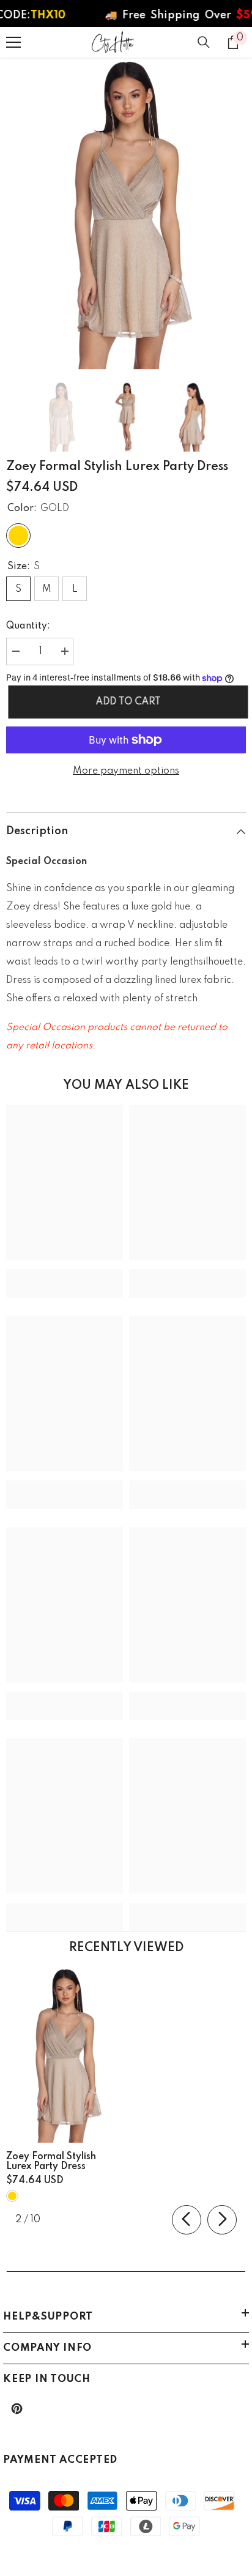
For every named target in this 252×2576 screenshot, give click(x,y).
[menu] (13, 42)
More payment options (126, 771)
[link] (65, 1274)
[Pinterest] (17, 2409)
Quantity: (28, 626)
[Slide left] (187, 2220)
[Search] (204, 42)
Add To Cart (126, 702)
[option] (126, 214)
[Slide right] (222, 2220)
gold (12, 2196)
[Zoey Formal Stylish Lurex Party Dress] (65, 2055)
